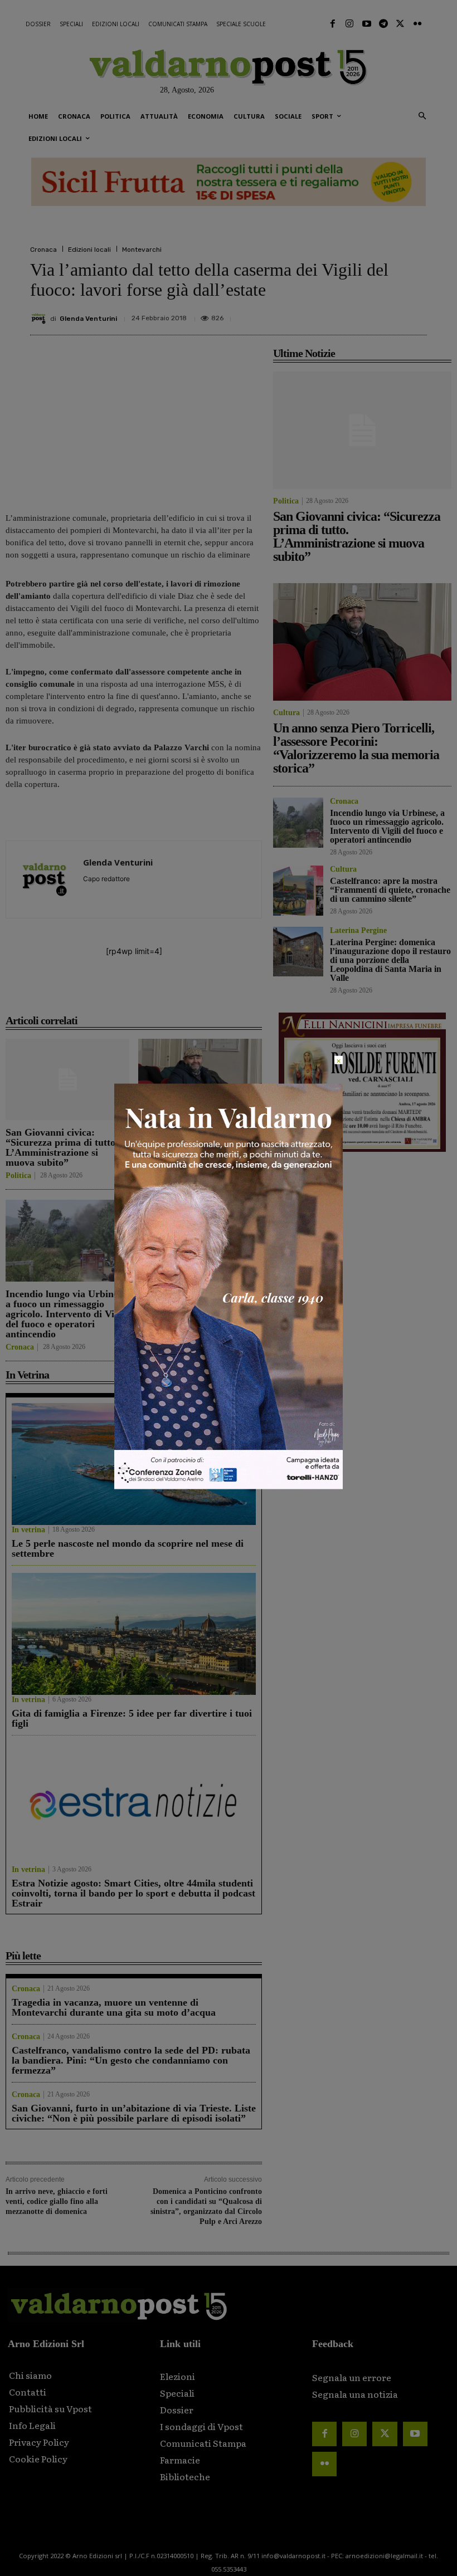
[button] (422, 117)
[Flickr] (417, 24)
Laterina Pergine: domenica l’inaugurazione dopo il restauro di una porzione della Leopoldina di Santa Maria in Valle (390, 960)
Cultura (152, 1176)
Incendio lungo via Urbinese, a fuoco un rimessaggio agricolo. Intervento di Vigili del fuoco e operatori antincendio (67, 1314)
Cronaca (43, 250)
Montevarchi (142, 250)
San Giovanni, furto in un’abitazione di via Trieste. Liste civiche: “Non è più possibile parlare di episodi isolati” (134, 2113)
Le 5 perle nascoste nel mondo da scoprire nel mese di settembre (128, 1548)
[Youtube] (366, 24)
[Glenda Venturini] (40, 319)
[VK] (363, 314)
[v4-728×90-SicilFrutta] (229, 182)
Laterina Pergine (358, 931)
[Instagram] (349, 24)
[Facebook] (333, 24)
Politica (18, 1176)
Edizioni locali (89, 250)
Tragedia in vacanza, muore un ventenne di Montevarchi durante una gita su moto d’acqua (114, 2007)
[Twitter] (400, 24)
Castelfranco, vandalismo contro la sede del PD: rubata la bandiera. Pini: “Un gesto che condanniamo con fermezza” (131, 2060)
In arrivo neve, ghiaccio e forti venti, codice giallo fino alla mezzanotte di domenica (57, 2201)
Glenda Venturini (88, 319)
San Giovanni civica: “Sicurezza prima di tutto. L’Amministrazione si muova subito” (62, 1147)
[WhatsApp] (389, 314)
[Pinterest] (338, 314)
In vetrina (28, 1530)
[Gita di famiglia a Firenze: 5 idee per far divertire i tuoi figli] (134, 1634)
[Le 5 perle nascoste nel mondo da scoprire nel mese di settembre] (134, 1464)
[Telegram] (383, 24)
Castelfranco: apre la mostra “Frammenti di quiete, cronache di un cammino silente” (200, 1309)
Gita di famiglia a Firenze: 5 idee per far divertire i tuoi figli (132, 1718)
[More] (415, 314)
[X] (312, 314)
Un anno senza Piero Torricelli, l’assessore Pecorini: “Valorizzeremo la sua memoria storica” (198, 1147)
